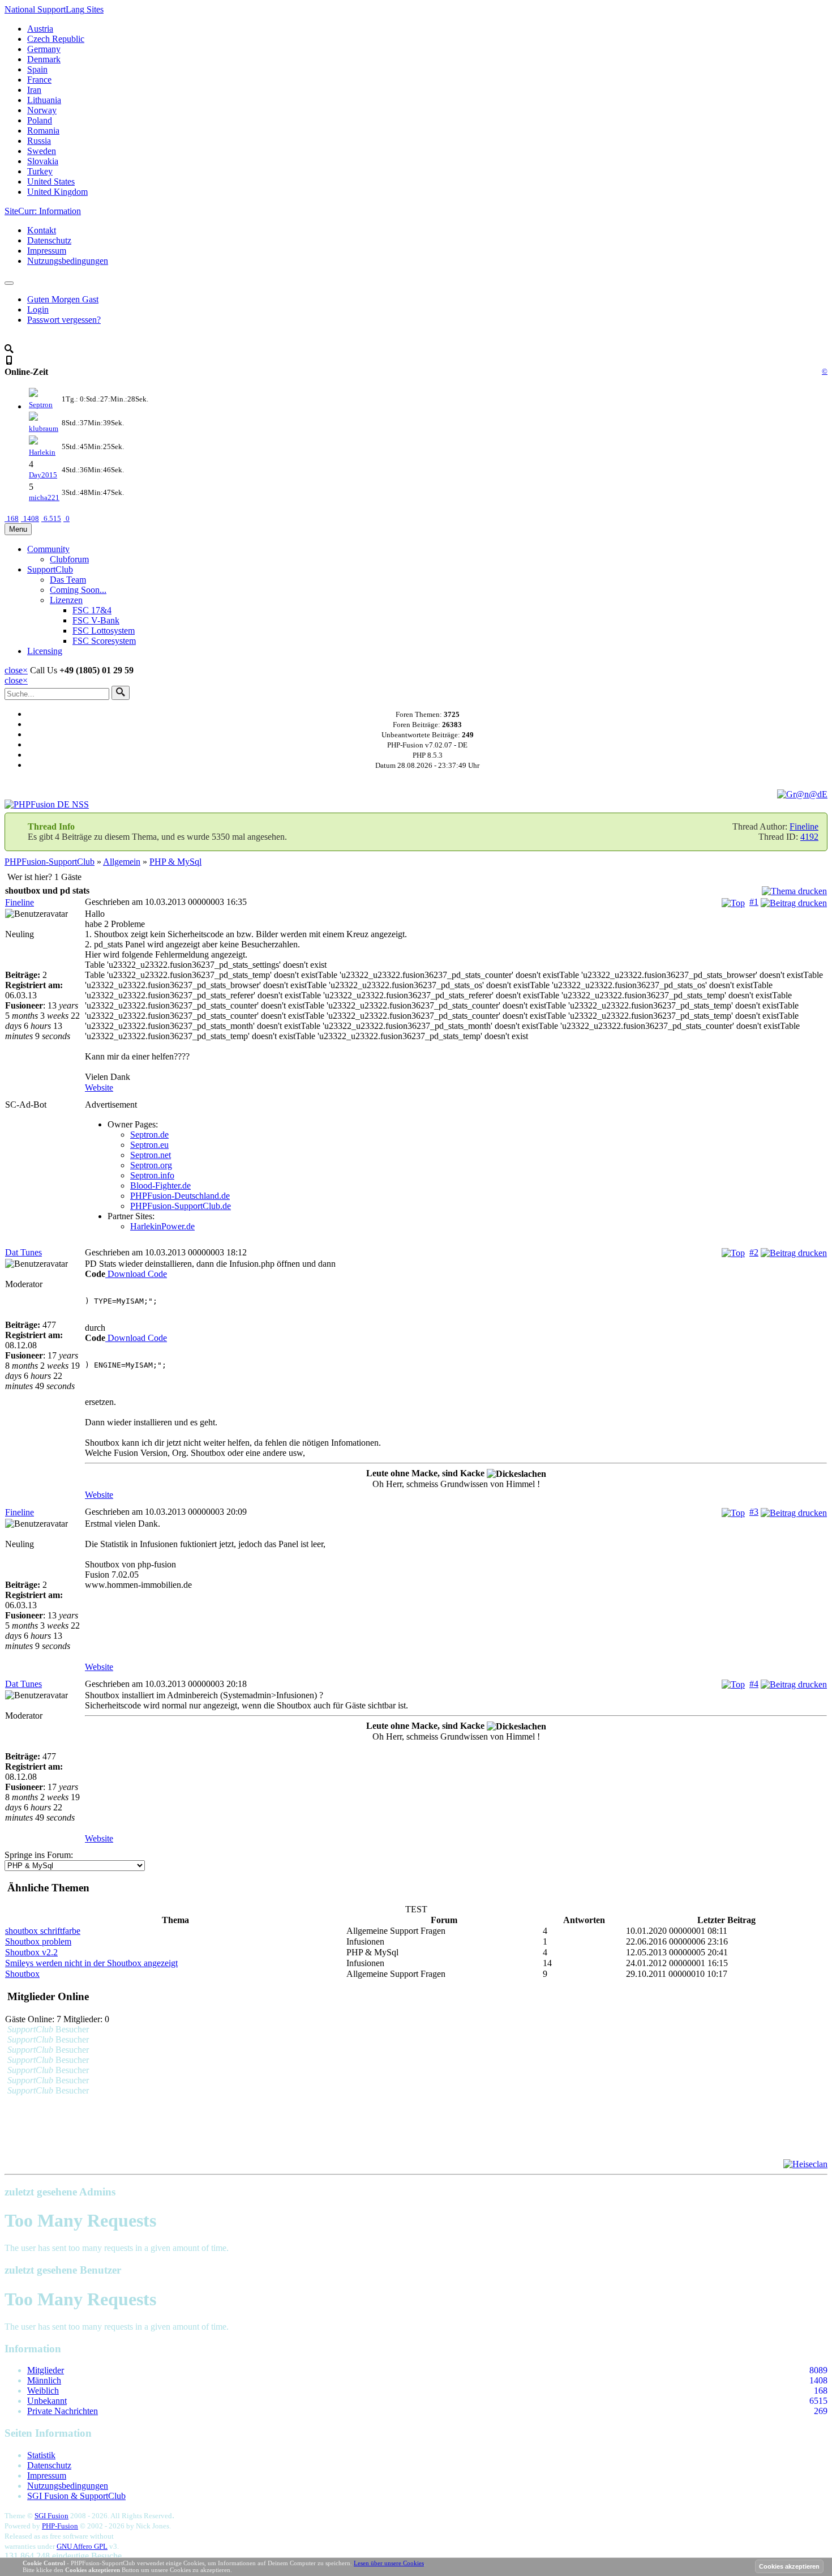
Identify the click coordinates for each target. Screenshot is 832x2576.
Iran (34, 90)
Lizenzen (66, 600)
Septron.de (149, 1135)
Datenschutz (49, 240)
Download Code (136, 1274)
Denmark (44, 59)
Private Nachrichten (63, 2411)
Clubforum (69, 559)
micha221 (44, 497)
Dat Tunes (23, 1252)
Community (48, 549)
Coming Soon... (78, 590)
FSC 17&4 (92, 610)
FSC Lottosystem (104, 631)
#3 (754, 1512)
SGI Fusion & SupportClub (76, 2496)
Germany (44, 49)
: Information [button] (43, 211)
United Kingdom (57, 192)
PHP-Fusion (60, 2526)
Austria (40, 29)
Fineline (804, 826)
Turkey (40, 171)
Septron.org (151, 1165)
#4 (754, 1684)
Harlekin (42, 452)
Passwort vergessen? (64, 320)
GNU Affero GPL (82, 2546)
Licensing (45, 651)
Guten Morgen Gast (63, 299)
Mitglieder (46, 2370)
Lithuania (44, 100)
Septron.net (151, 1155)
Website (99, 1088)
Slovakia (43, 161)
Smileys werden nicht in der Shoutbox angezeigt (91, 1963)
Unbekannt (47, 2401)
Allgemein (122, 862)
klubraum (44, 428)
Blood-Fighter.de (160, 1186)
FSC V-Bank (96, 620)
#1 (754, 902)
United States (51, 181)
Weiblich (43, 2391)
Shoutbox (22, 1974)
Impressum (47, 251)
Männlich (44, 2380)
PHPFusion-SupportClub (50, 862)
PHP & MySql (175, 862)
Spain (37, 69)
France (39, 80)
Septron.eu (149, 1145)
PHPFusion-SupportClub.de (181, 1206)
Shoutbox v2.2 (31, 1952)
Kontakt (42, 230)
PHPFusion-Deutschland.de (180, 1196)
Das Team (68, 580)
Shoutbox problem (38, 1941)
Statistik (41, 2455)
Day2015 (43, 475)
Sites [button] (54, 9)
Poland (40, 120)
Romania (43, 131)
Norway (42, 110)
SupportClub (50, 569)
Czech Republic (56, 39)
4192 (809, 837)
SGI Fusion (52, 2516)
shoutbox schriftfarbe (43, 1931)
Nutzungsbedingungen (68, 261)
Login (38, 309)
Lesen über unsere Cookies (389, 2563)
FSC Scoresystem (104, 641)
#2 (754, 1252)
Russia (39, 141)
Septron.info (152, 1175)
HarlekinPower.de (162, 1226)
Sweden (42, 151)
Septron (41, 405)
